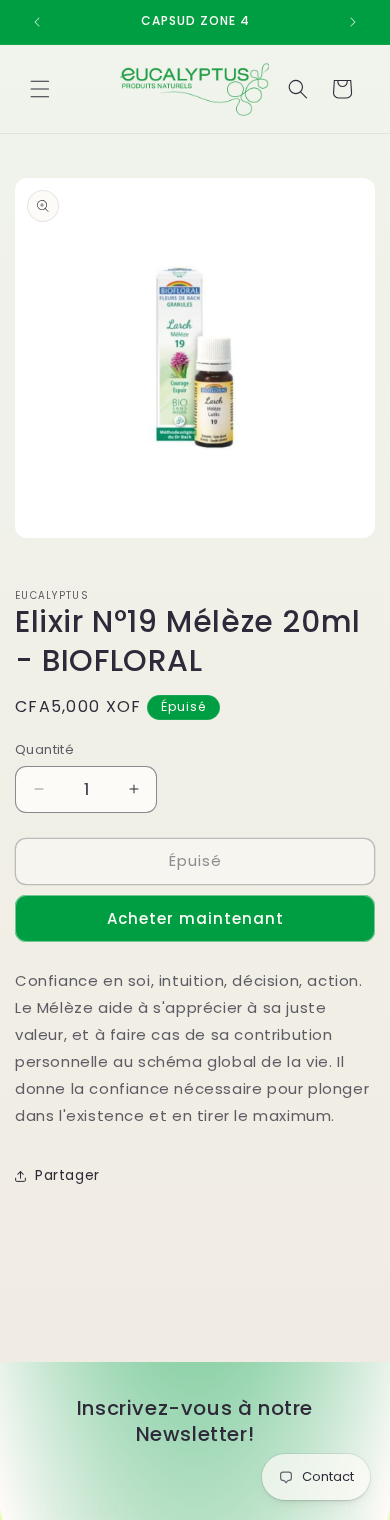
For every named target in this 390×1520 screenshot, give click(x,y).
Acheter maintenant (195, 918)
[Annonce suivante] (353, 22)
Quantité (44, 749)
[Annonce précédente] (37, 22)
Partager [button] (67, 1175)
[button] (40, 89)
